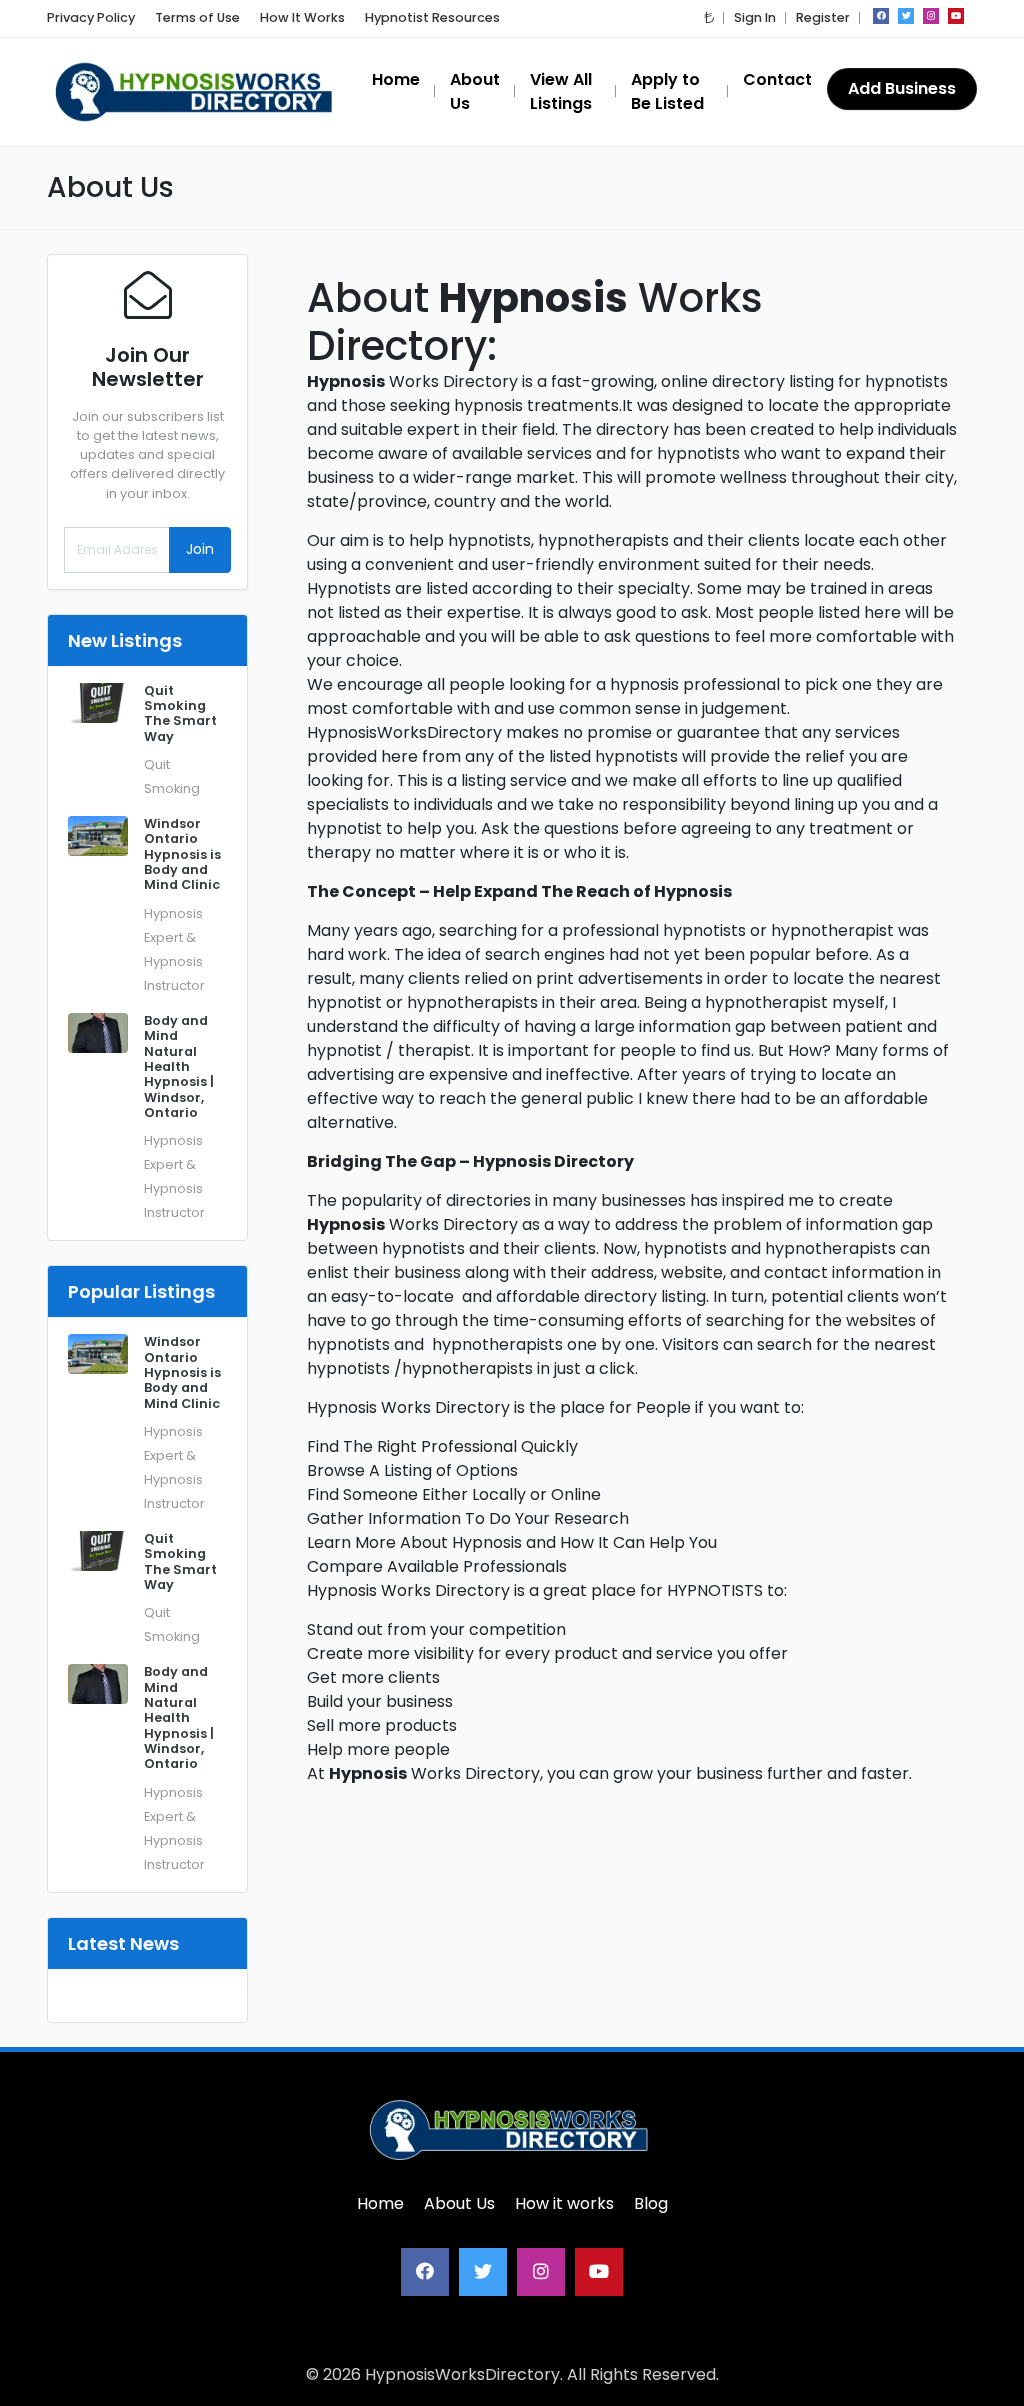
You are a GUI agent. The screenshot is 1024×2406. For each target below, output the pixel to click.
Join (200, 549)
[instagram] (931, 16)
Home (380, 2203)
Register (823, 17)
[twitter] (906, 16)
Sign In (755, 17)
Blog (651, 2203)
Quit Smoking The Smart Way (180, 713)
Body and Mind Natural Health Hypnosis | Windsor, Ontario (179, 1066)
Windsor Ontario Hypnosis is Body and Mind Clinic (182, 854)
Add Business (902, 88)
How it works (564, 2203)
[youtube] (956, 16)
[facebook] (881, 16)
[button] (709, 17)
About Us (459, 2203)
